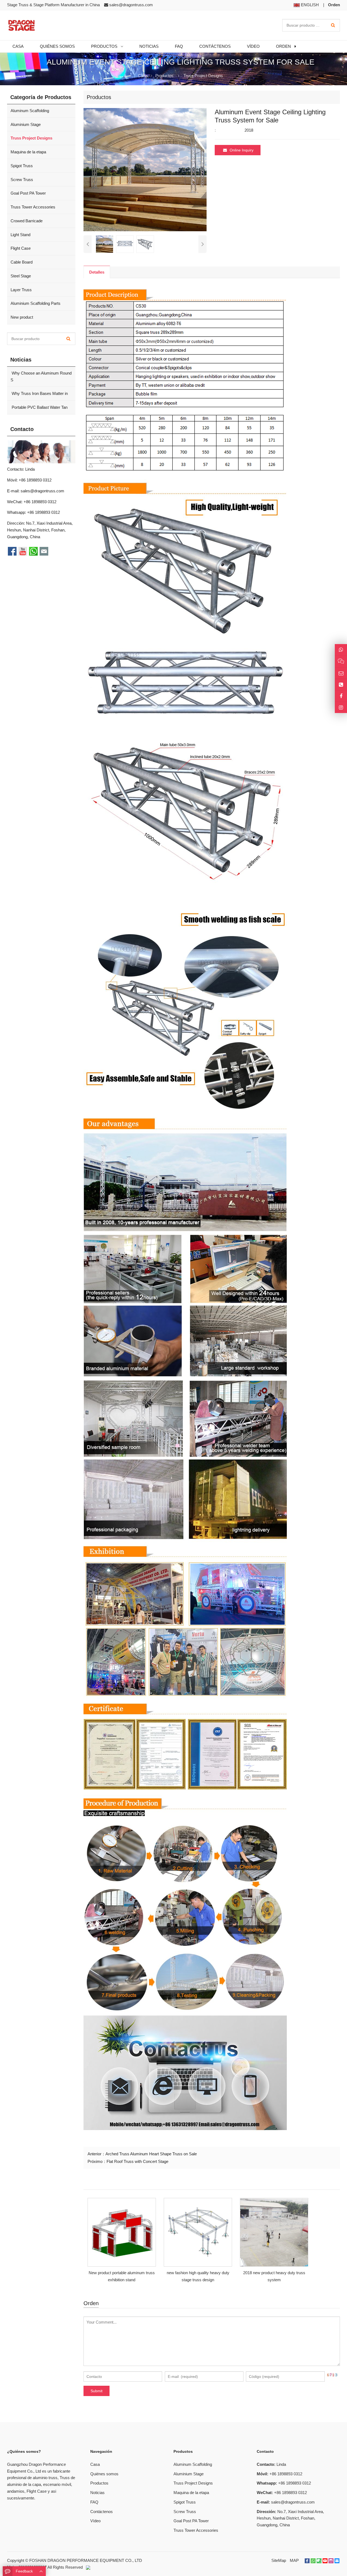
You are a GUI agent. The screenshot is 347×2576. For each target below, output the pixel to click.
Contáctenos (102, 2512)
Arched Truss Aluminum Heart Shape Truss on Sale (151, 2154)
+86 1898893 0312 (44, 512)
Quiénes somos (104, 2474)
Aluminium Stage (26, 124)
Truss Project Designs (203, 76)
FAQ (94, 2502)
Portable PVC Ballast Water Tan (39, 407)
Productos (164, 76)
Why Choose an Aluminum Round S (41, 376)
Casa (95, 2464)
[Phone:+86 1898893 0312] (341, 685)
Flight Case (21, 248)
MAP (294, 2560)
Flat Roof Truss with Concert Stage (137, 2161)
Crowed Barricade (27, 221)
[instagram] (331, 2561)
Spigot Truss (22, 166)
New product (22, 317)
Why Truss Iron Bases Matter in (39, 393)
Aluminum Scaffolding (30, 111)
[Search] (333, 25)
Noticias (97, 2493)
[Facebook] (307, 2561)
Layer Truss (21, 290)
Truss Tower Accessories (33, 207)
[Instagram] (341, 707)
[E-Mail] (337, 2561)
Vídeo (95, 2521)
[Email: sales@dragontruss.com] (341, 673)
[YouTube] (325, 2561)
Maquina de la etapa (28, 152)
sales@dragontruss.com (131, 5)
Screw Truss (22, 180)
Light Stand (20, 235)
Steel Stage (21, 276)
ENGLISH (309, 5)
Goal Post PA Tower (28, 193)
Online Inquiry (242, 150)
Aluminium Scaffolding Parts (36, 303)
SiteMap (279, 2560)
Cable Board (22, 262)
